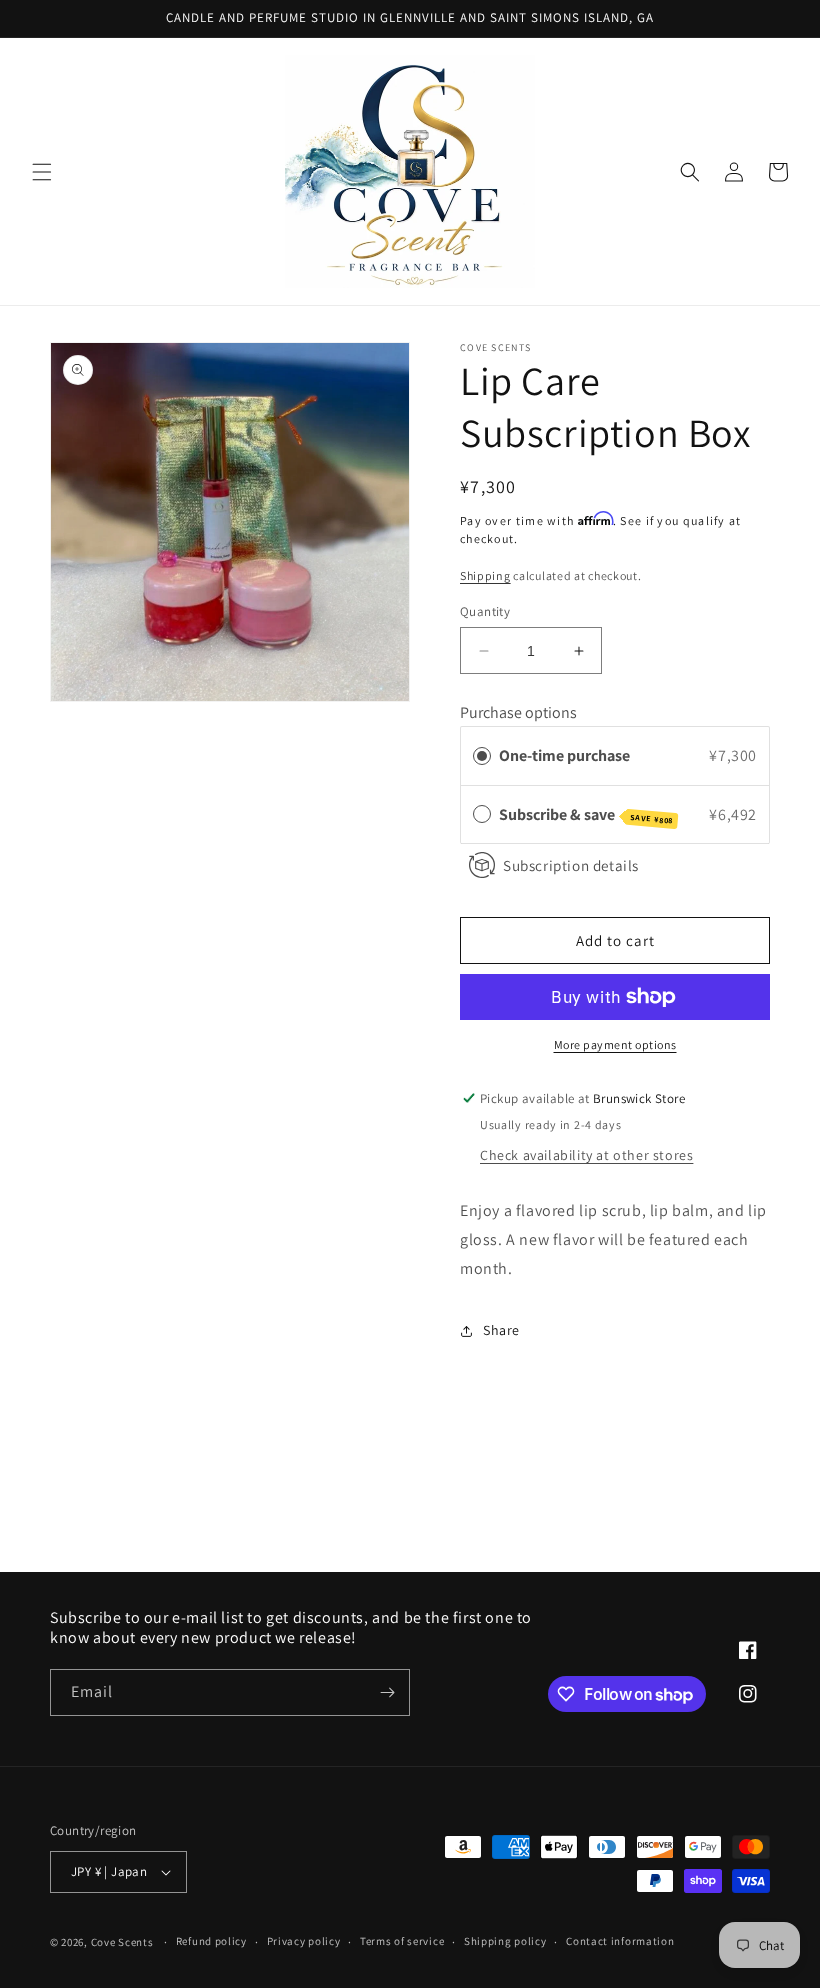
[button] (42, 172)
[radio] (482, 756)
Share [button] (501, 1330)
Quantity (485, 611)
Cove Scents (122, 1942)
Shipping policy (505, 1941)
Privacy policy (304, 1941)
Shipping (485, 575)
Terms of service (402, 1941)
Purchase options (518, 712)
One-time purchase (564, 755)
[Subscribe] (387, 1692)
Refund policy (211, 1941)
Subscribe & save (586, 815)
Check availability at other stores (586, 1155)
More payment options (615, 1044)
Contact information (620, 1941)
